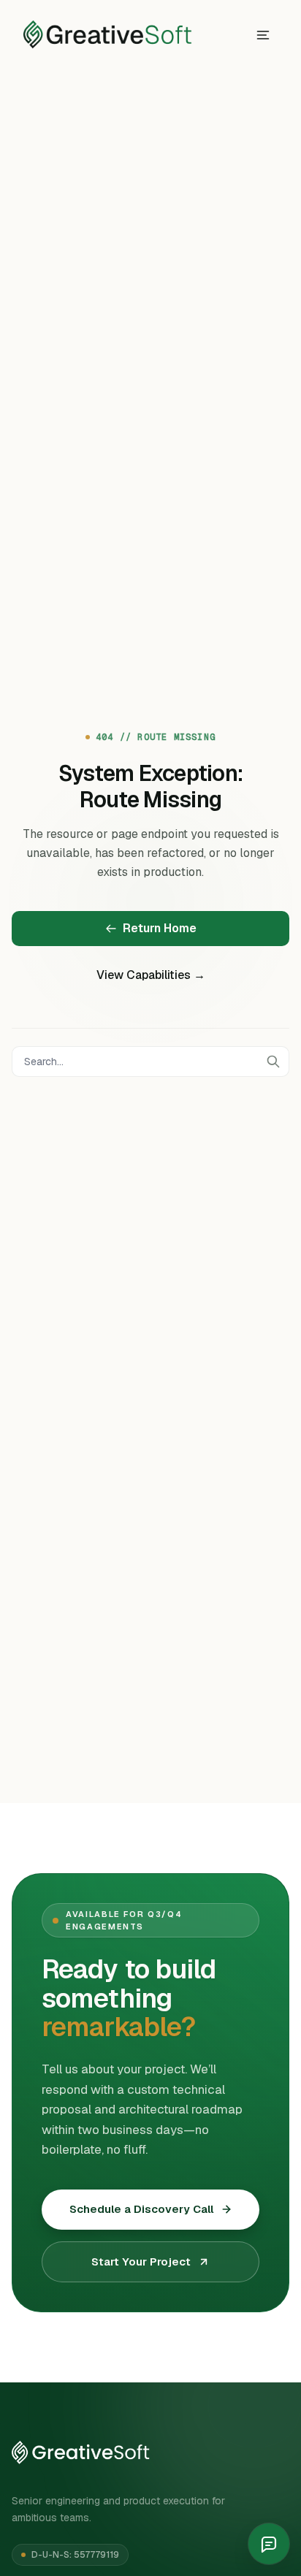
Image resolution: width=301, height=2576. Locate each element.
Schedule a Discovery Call (141, 2209)
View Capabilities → (151, 975)
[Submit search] (273, 1062)
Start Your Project (141, 2261)
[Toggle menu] (263, 35)
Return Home (160, 928)
